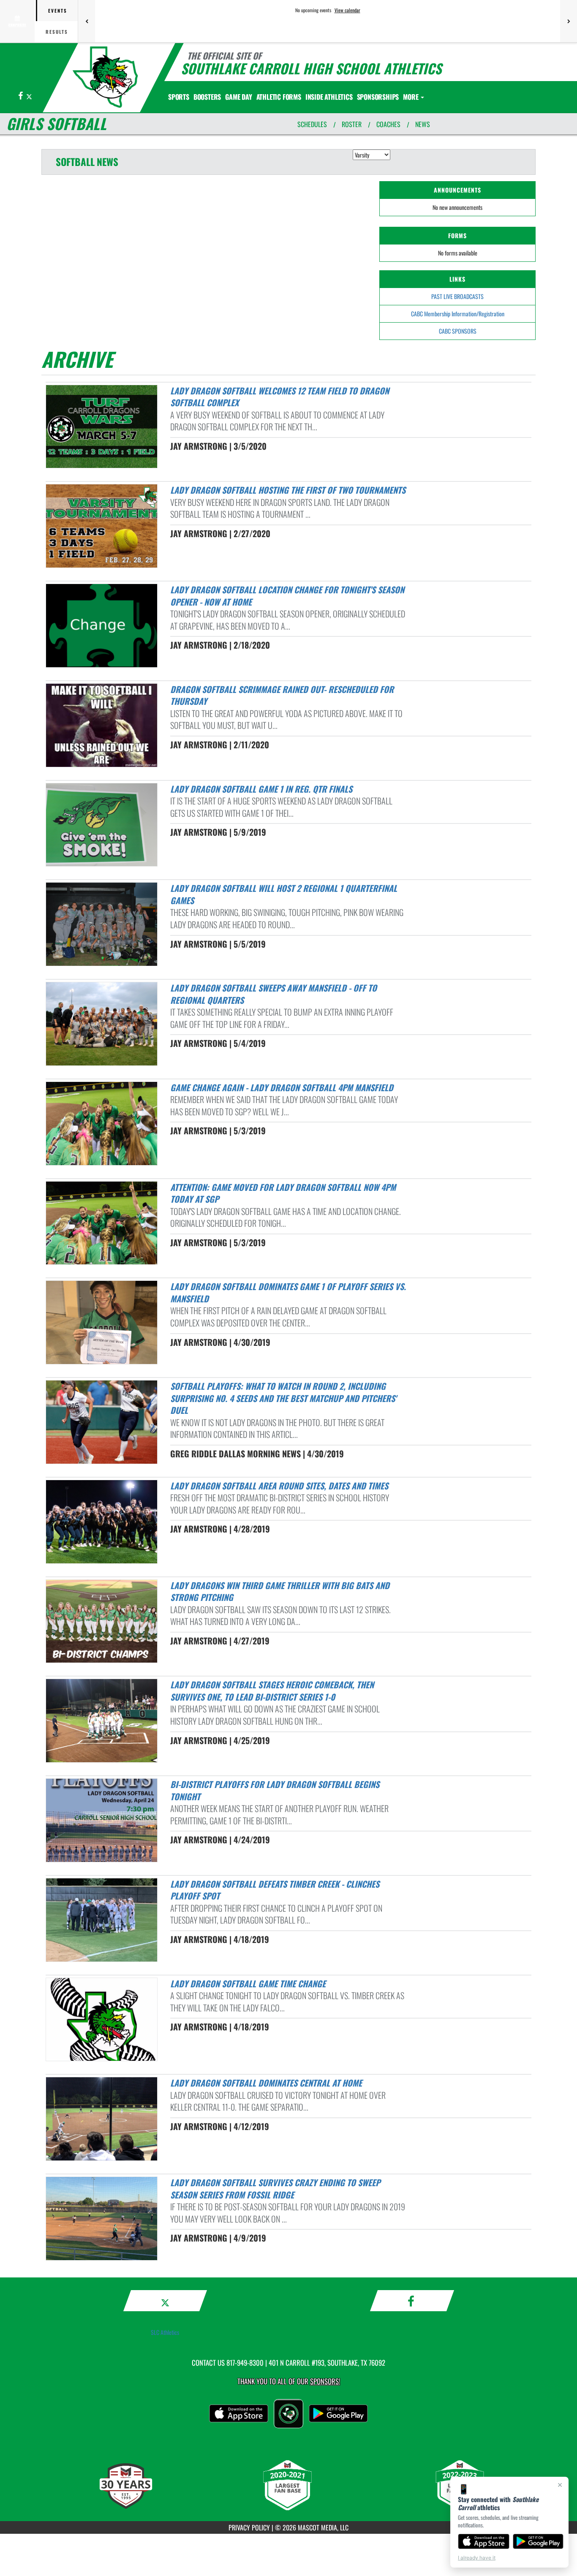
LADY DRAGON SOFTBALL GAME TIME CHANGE (248, 1984)
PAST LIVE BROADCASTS (457, 296)
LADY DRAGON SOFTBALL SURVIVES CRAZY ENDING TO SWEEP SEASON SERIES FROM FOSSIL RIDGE (275, 2189)
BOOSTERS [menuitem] (207, 97)
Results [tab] (57, 32)
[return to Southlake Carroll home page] (105, 77)
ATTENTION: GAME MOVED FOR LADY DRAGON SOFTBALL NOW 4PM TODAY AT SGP (283, 1193)
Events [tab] (58, 11)
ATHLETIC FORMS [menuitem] (279, 97)
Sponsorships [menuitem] (378, 97)
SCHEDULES (312, 124)
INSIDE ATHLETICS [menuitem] (329, 97)
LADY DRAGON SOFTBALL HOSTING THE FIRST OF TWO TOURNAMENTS (288, 490)
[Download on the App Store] (484, 2541)
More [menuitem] (411, 97)
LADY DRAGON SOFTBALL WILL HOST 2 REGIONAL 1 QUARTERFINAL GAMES (284, 894)
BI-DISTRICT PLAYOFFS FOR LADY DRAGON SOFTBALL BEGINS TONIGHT (275, 1790)
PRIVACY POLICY (249, 2527)
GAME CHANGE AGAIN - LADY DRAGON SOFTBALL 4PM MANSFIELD (282, 1087)
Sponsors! (325, 2381)
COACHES (388, 124)
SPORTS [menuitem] (179, 97)
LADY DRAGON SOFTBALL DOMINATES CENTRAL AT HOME (266, 2083)
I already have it (477, 2558)
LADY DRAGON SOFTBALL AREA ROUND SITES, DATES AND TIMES (279, 1486)
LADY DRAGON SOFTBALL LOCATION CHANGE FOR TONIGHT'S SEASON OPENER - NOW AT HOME (287, 596)
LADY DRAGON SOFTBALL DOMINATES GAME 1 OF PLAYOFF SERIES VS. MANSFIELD (288, 1292)
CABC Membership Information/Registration (458, 314)
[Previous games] (87, 21)
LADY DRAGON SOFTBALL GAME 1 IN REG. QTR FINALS (261, 789)
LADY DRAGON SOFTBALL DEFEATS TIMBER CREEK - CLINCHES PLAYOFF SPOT (275, 1890)
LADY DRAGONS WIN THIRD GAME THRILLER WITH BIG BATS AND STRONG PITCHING (280, 1591)
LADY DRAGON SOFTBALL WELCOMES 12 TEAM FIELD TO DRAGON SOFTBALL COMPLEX (280, 397)
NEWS (423, 124)
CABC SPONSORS (458, 331)
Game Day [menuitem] (238, 97)
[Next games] (569, 21)
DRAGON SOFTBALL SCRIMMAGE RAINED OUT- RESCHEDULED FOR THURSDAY (282, 695)
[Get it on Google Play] (538, 2541)
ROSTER (352, 124)
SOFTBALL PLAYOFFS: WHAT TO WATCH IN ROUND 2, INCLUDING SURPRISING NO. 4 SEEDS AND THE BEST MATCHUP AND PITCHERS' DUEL (283, 1398)
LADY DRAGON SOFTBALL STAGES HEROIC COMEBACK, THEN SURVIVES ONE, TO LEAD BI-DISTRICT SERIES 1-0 (272, 1691)
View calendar (347, 10)
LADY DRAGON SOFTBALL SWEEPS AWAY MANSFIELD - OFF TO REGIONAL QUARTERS (274, 994)
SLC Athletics (165, 2332)
